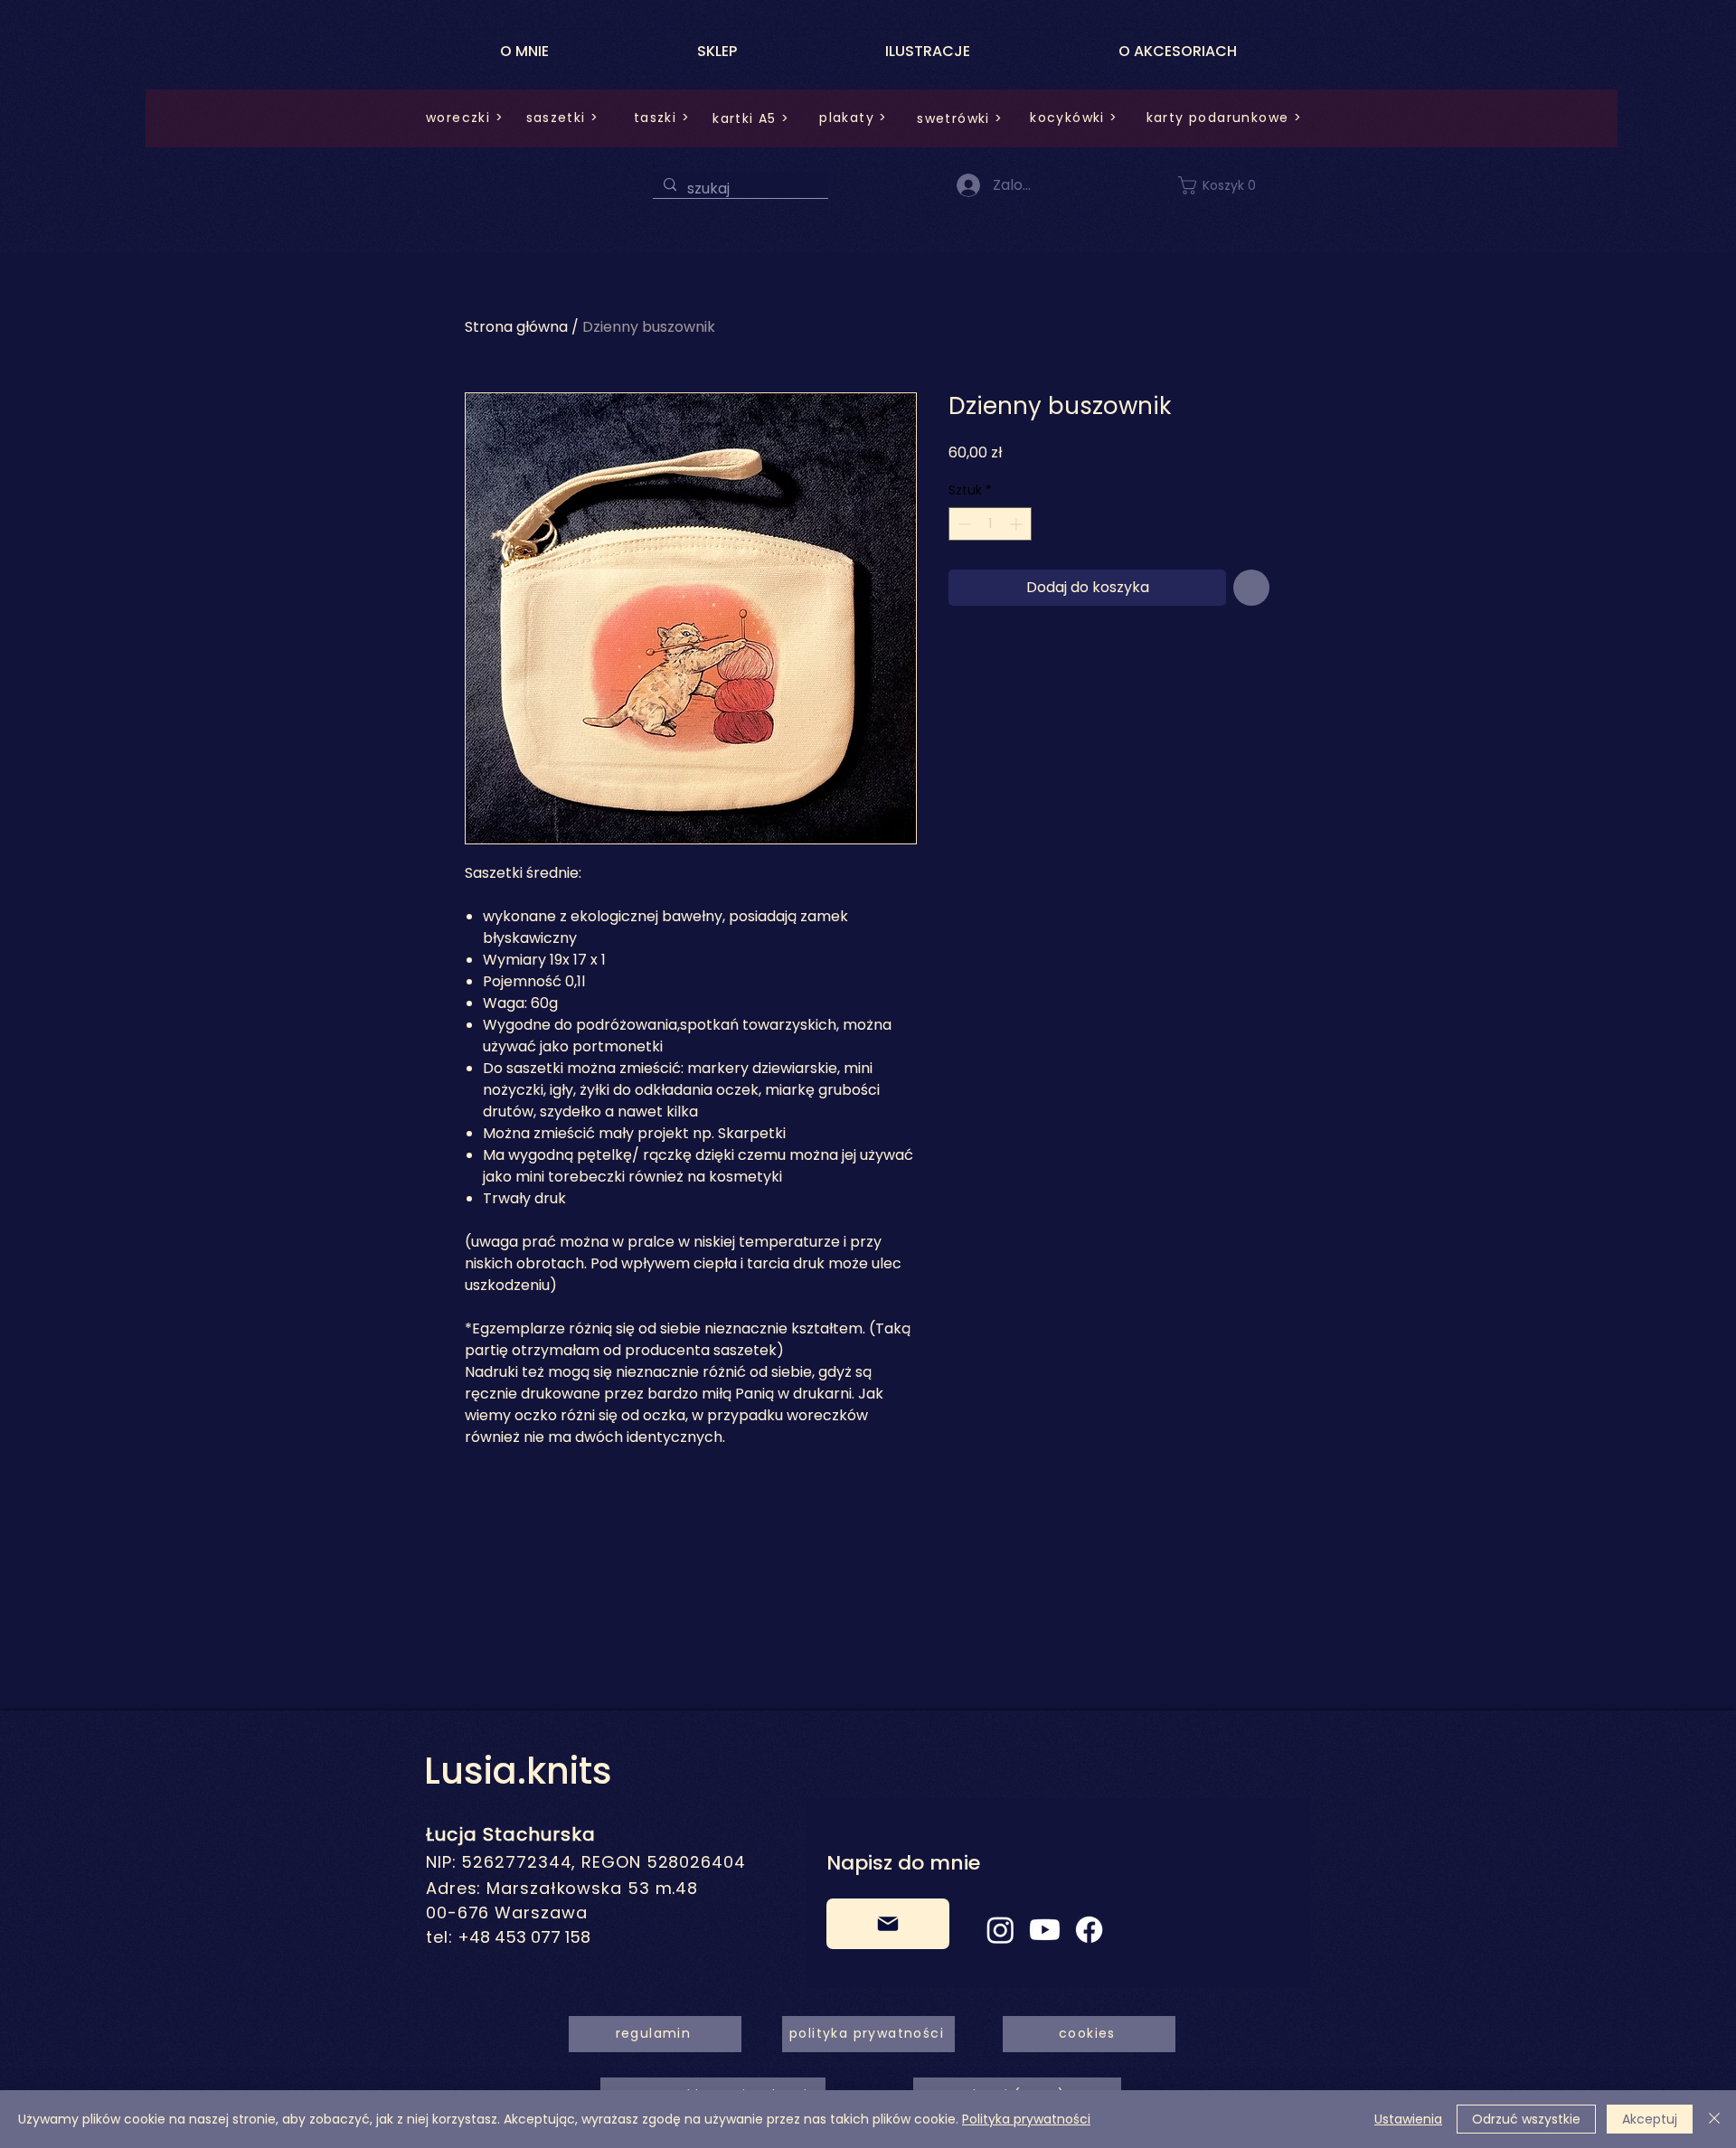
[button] (1228, 185)
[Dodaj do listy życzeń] (1251, 588)
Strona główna (516, 327)
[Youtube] (1045, 1930)
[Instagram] (1000, 1930)
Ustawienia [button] (1408, 2119)
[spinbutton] (990, 524)
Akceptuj (1650, 2119)
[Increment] (1018, 524)
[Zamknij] (1714, 2119)
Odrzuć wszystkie (1526, 2119)
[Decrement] (962, 524)
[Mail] (888, 1924)
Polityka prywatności (1026, 2119)
